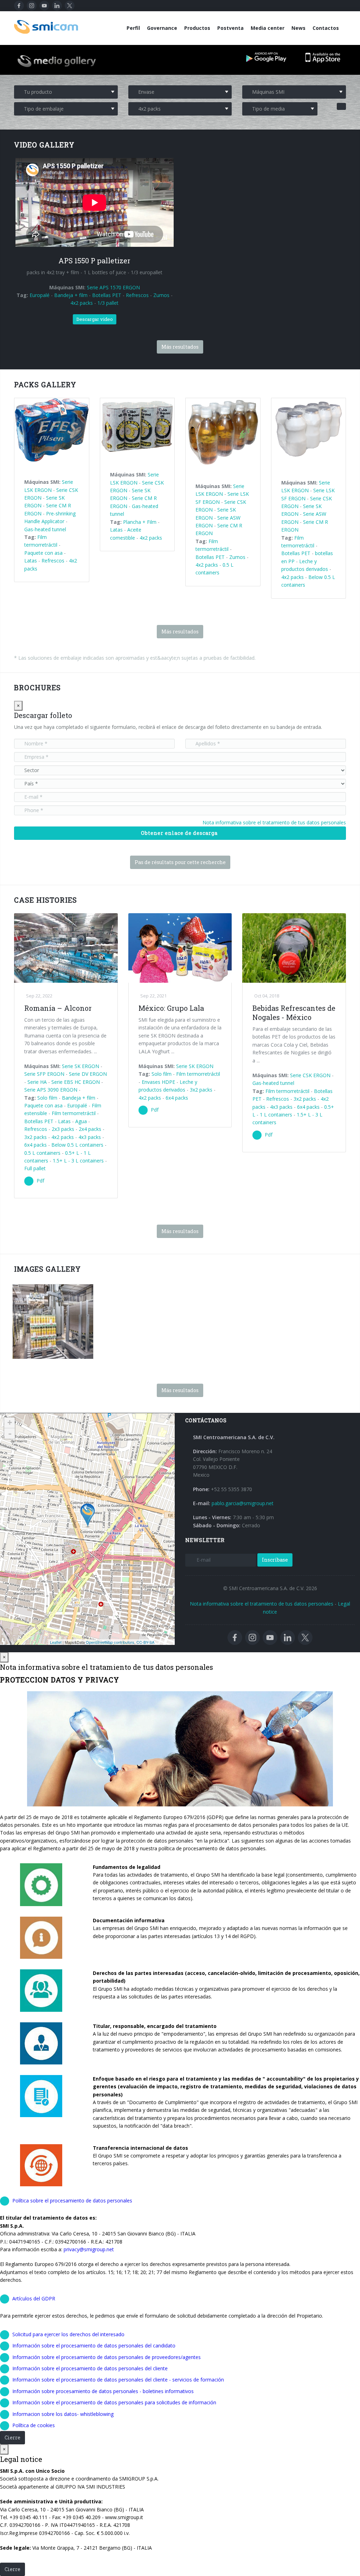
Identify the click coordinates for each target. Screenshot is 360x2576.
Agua (81, 1121)
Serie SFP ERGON (44, 1074)
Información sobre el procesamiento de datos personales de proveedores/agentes (107, 2357)
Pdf (40, 1181)
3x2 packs (36, 1137)
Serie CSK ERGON (310, 1075)
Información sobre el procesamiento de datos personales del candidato (94, 2346)
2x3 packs (63, 1129)
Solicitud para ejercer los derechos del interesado (68, 2334)
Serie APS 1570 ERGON (113, 287)
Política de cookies (34, 2425)
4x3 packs (90, 1137)
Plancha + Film (140, 522)
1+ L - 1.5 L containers (48, 1345)
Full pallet (35, 1168)
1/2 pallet (60, 1352)
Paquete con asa (43, 553)
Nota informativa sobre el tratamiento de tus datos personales (274, 822)
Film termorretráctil (74, 1113)
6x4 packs (36, 1145)
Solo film (47, 1098)
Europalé (40, 295)
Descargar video (95, 319)
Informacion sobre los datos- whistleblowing (63, 2414)
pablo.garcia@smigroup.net (243, 1503)
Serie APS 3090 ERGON (51, 1090)
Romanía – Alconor (58, 1008)
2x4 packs (90, 1129)
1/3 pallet (108, 303)
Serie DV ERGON (88, 1074)
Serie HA (37, 1082)
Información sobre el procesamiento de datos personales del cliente (90, 2368)
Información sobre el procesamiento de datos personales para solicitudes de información (114, 2402)
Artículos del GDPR (34, 2298)
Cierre (12, 2437)
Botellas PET (107, 295)
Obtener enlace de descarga (179, 833)
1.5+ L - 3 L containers (78, 1161)
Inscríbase (275, 1560)
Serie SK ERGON (81, 1066)
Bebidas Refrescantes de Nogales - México (294, 1013)
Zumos (161, 295)
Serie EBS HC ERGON (76, 1082)
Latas (31, 561)
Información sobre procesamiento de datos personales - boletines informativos (103, 2391)
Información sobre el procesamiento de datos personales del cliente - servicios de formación (118, 2380)
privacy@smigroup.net (89, 2249)
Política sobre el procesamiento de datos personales (72, 2201)
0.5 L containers (42, 1153)
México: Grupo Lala (171, 1008)
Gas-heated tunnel (45, 529)
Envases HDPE (158, 1082)
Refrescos (137, 295)
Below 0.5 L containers (77, 1145)
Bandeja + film (71, 295)
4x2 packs (82, 303)
